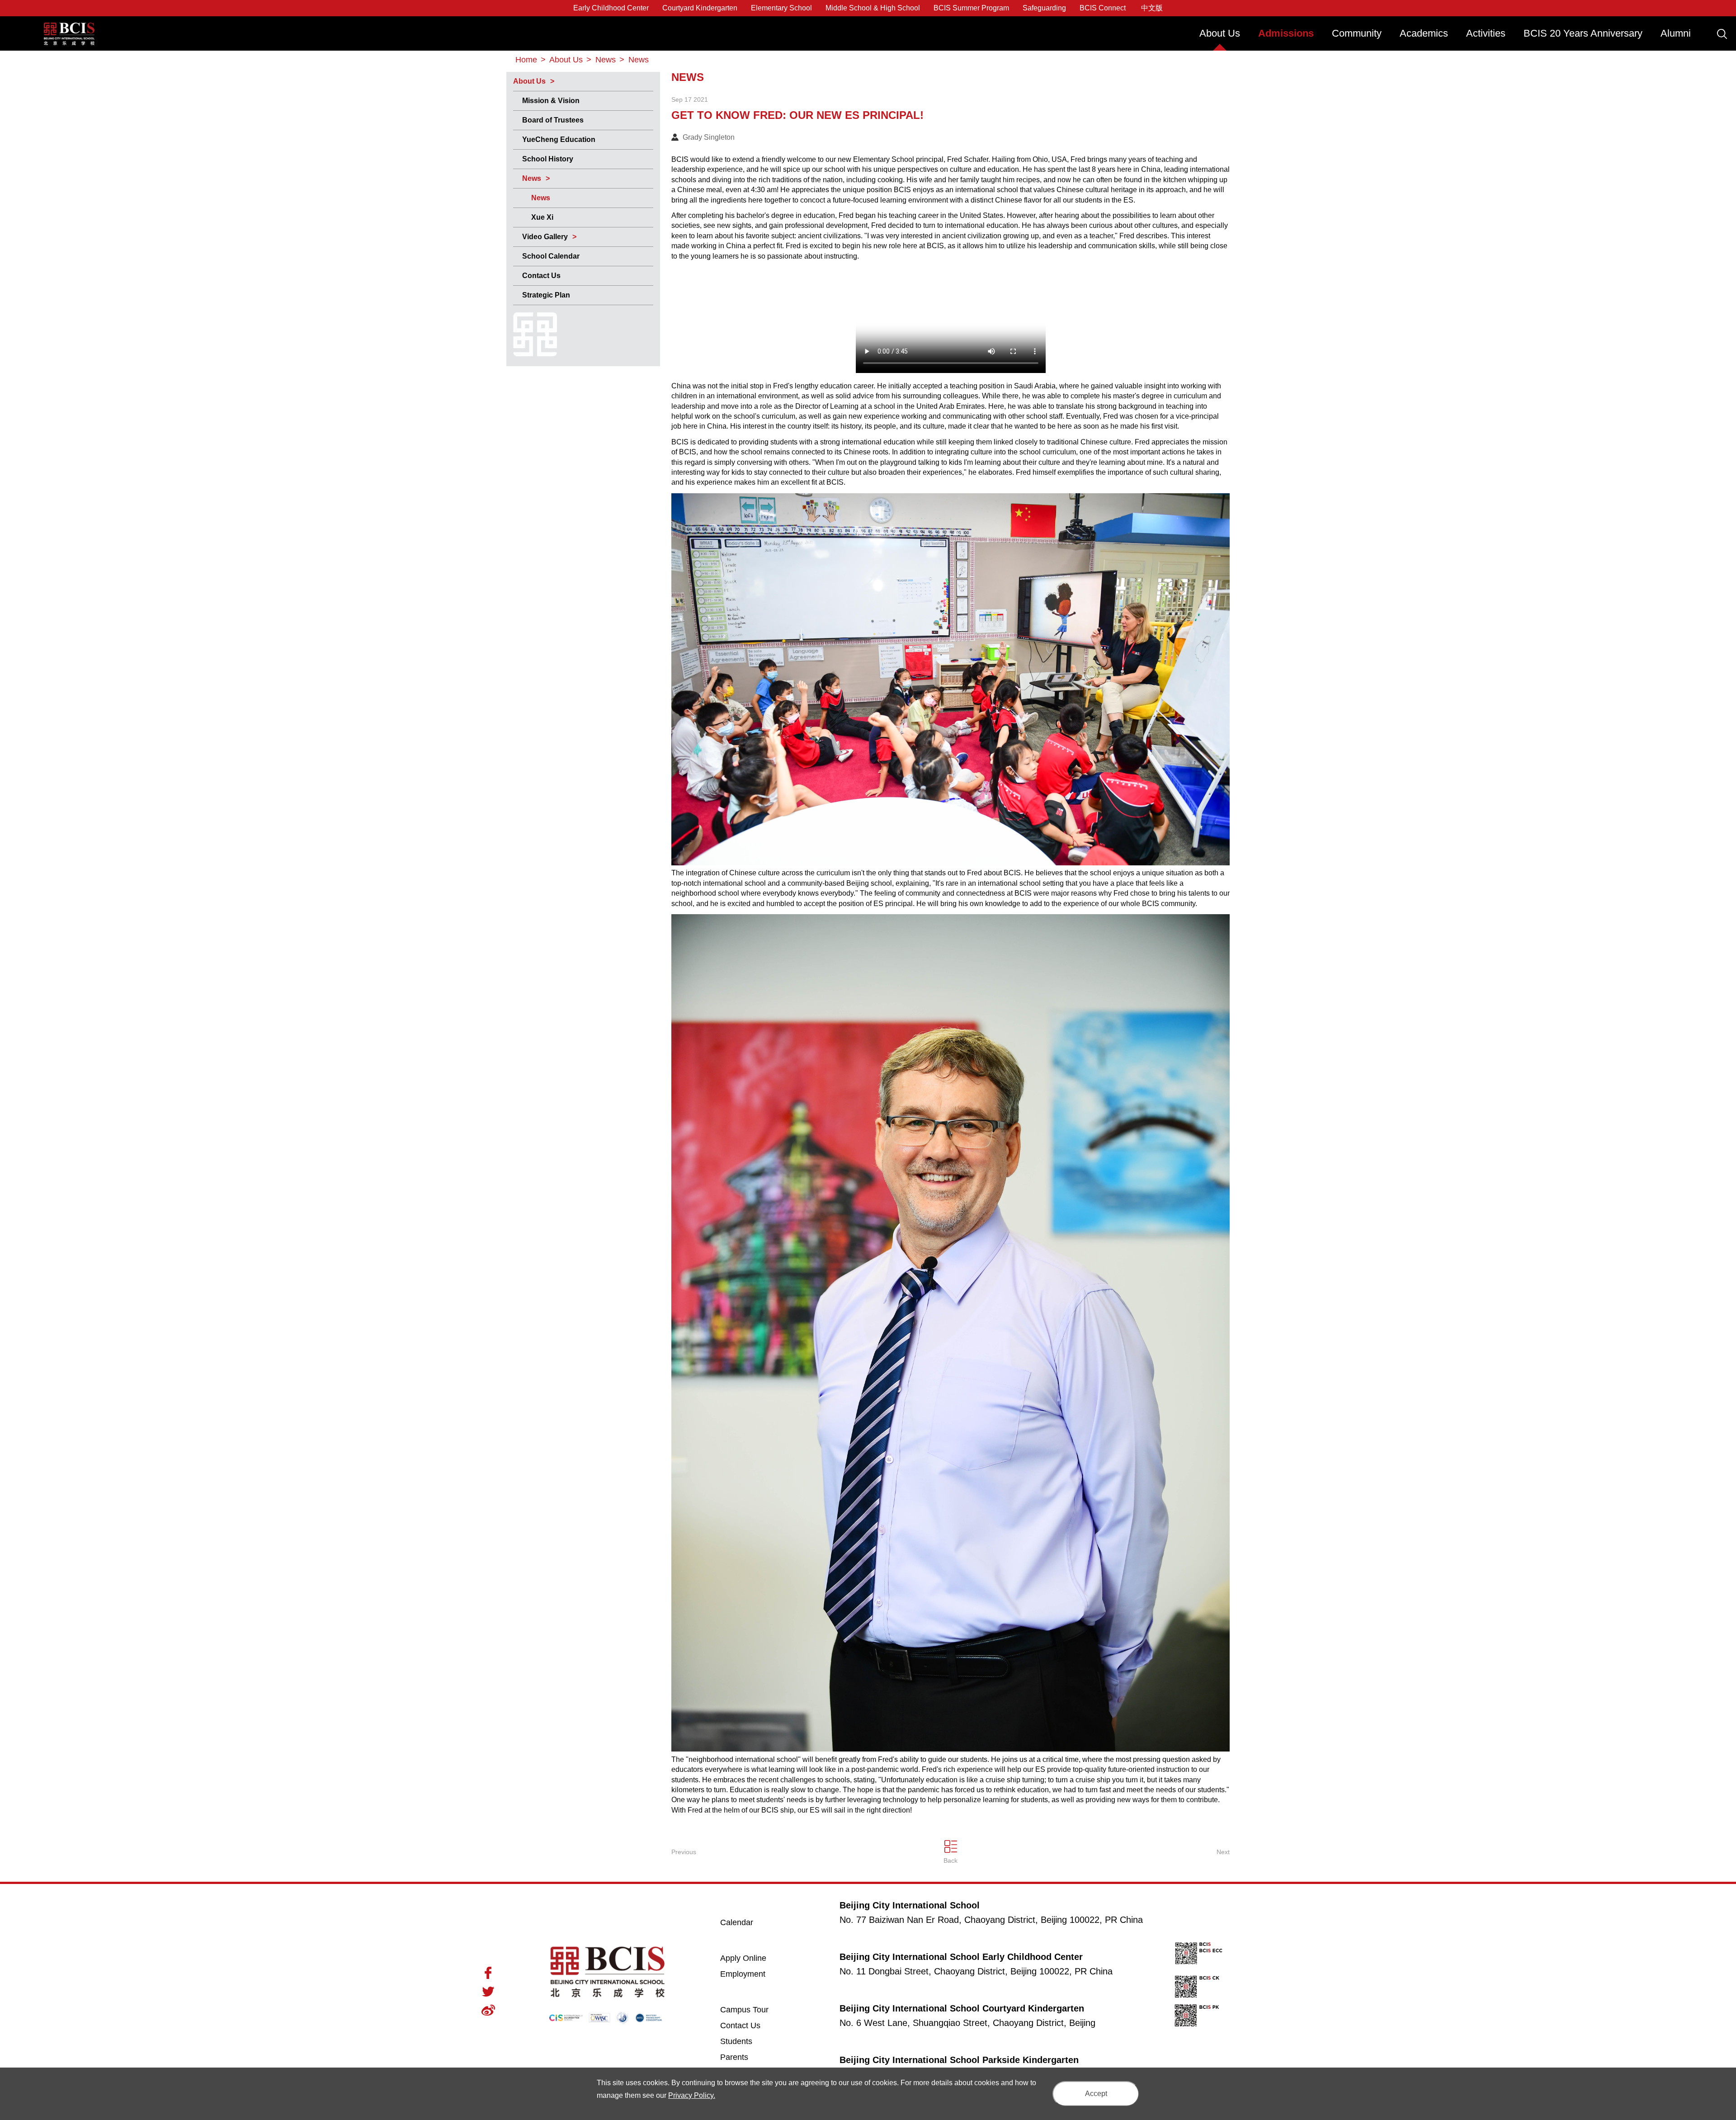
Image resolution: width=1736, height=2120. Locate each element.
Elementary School (781, 8)
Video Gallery (545, 237)
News (532, 178)
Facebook (488, 1973)
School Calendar (551, 256)
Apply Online (754, 1958)
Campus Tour (754, 2009)
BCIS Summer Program (971, 8)
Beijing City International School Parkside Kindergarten (959, 2060)
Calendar (737, 1922)
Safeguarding (1044, 8)
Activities (1486, 33)
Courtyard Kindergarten (700, 8)
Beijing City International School (69, 27)
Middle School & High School (873, 8)
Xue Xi (542, 217)
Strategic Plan (546, 295)
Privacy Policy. (692, 2095)
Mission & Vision (551, 101)
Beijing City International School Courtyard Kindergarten (962, 2008)
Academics (1424, 33)
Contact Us (541, 276)
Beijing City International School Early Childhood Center (961, 1957)
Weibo (488, 2010)
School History (548, 159)
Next (1223, 1852)
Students (736, 2041)
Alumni (1676, 33)
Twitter (488, 1992)
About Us (1220, 33)
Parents (734, 2057)
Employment (743, 1974)
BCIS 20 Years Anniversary (1583, 33)
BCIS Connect (1103, 8)
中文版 (1152, 8)
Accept (1096, 2094)
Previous (684, 1852)
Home (526, 60)
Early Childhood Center (611, 8)
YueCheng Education (559, 139)
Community (1357, 33)
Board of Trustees (553, 120)
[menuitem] (1220, 38)
